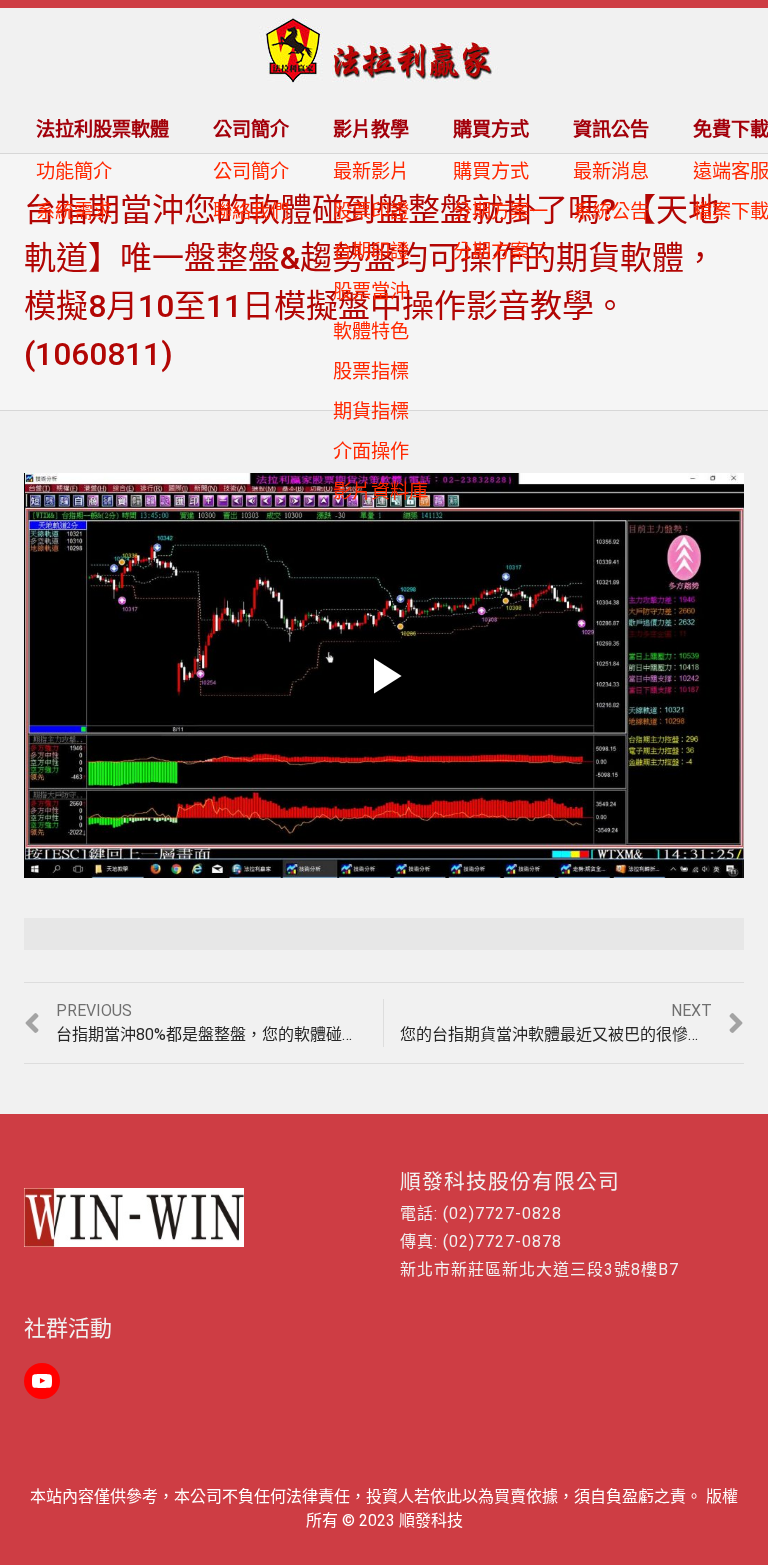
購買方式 (491, 171)
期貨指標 (371, 411)
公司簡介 (251, 171)
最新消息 (611, 171)
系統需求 (74, 211)
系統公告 (611, 211)
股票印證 (371, 211)
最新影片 (371, 171)
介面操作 (371, 451)
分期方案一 (500, 211)
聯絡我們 (251, 211)
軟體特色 (371, 331)
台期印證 (371, 251)
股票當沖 (371, 291)
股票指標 (371, 371)
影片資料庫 (380, 491)
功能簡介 (74, 171)
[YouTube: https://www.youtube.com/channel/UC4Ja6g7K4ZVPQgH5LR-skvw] (42, 1381)
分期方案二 (500, 251)
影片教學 (371, 129)
